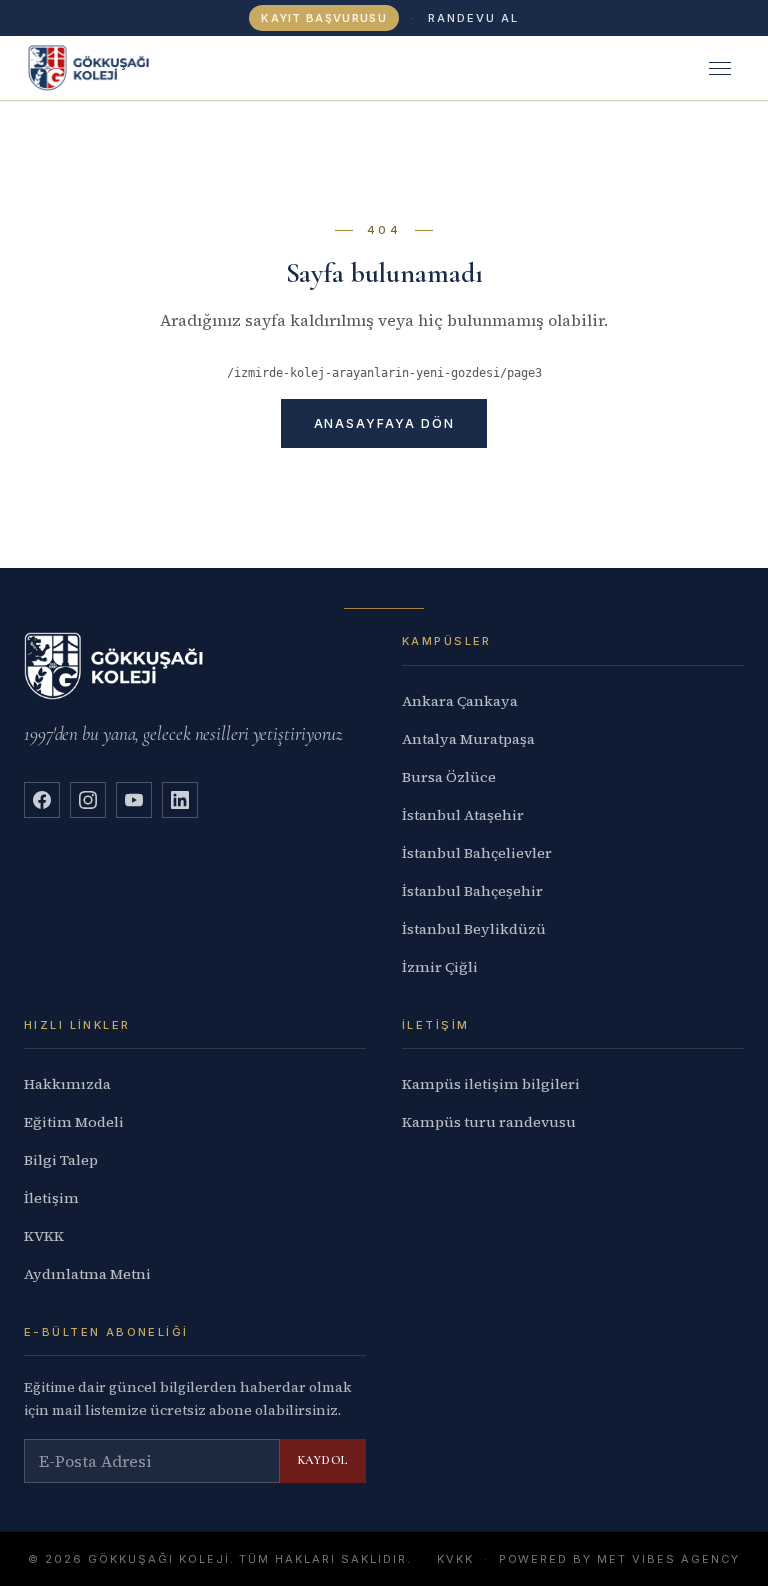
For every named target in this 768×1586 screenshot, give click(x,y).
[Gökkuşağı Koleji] (88, 68)
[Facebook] (42, 800)
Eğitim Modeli (74, 1122)
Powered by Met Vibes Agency (619, 1559)
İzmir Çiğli (440, 967)
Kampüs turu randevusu (489, 1122)
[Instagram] (88, 800)
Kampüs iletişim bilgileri (491, 1084)
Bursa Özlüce (449, 777)
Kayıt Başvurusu (324, 18)
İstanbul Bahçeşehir (472, 891)
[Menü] (720, 68)
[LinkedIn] (180, 800)
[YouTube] (134, 800)
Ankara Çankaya (460, 701)
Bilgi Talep (61, 1160)
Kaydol (323, 1460)
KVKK (44, 1236)
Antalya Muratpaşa (468, 739)
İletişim (51, 1198)
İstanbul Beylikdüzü (474, 929)
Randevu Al (473, 18)
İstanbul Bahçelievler (477, 853)
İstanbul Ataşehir (463, 815)
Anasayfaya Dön (384, 423)
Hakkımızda (67, 1084)
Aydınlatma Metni (87, 1274)
